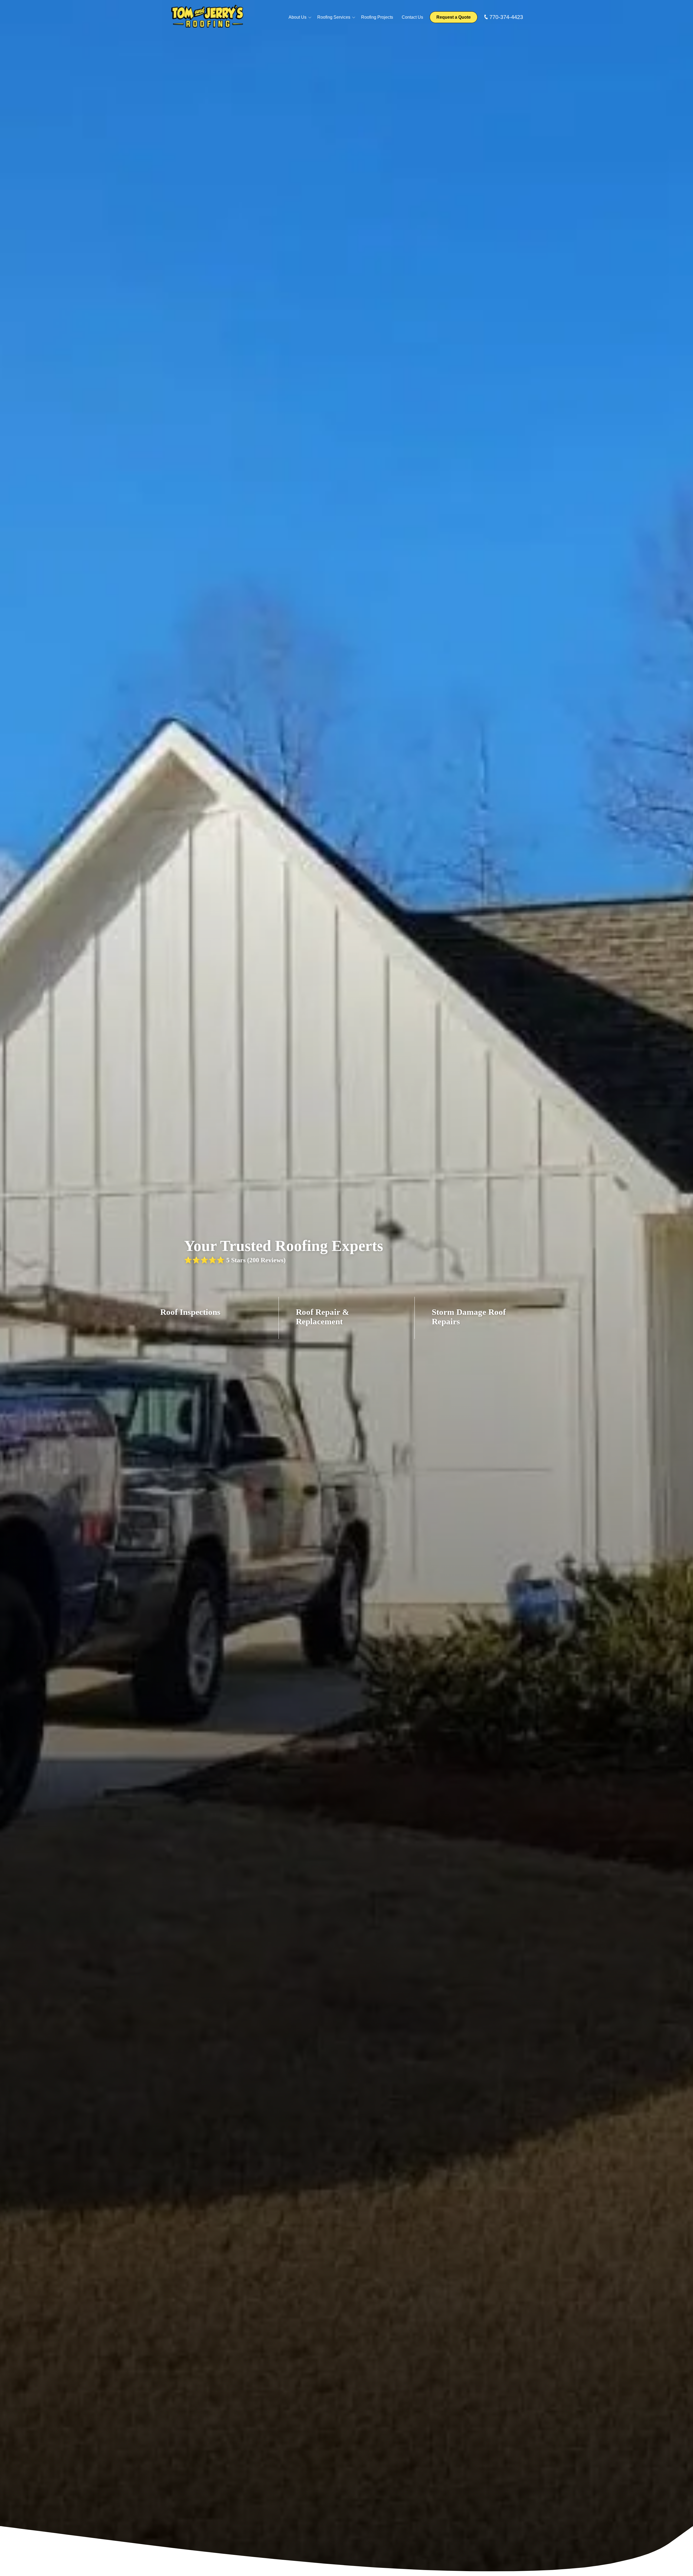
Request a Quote (454, 17)
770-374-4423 (506, 17)
